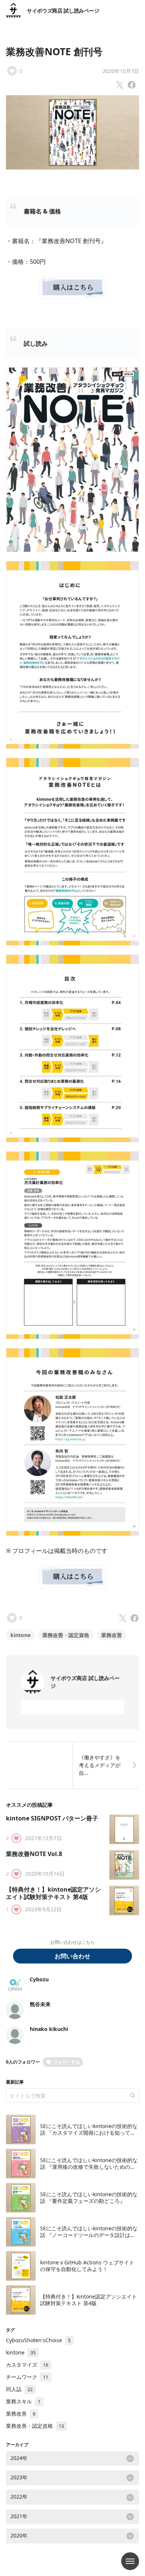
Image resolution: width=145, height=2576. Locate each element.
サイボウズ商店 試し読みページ (63, 11)
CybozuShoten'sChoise (38, 2340)
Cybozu (39, 1979)
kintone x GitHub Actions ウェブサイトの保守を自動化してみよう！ (87, 2266)
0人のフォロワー (23, 2062)
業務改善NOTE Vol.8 (37, 1854)
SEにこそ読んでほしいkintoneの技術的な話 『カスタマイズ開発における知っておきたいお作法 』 (89, 2132)
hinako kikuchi (49, 2029)
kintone (20, 1635)
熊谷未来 (40, 2004)
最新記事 (15, 2082)
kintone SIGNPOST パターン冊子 (52, 1818)
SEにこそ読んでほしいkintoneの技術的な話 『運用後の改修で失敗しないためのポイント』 (89, 2167)
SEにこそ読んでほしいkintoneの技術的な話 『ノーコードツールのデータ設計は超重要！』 (89, 2235)
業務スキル (23, 2401)
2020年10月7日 (121, 71)
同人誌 (19, 2389)
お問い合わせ (72, 1956)
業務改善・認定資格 (66, 1635)
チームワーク (27, 2377)
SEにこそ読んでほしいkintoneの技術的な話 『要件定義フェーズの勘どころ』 (89, 2197)
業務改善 (112, 1635)
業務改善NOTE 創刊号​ (54, 52)
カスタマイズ (27, 2365)
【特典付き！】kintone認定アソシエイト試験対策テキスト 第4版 (53, 1893)
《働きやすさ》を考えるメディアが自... (100, 1765)
